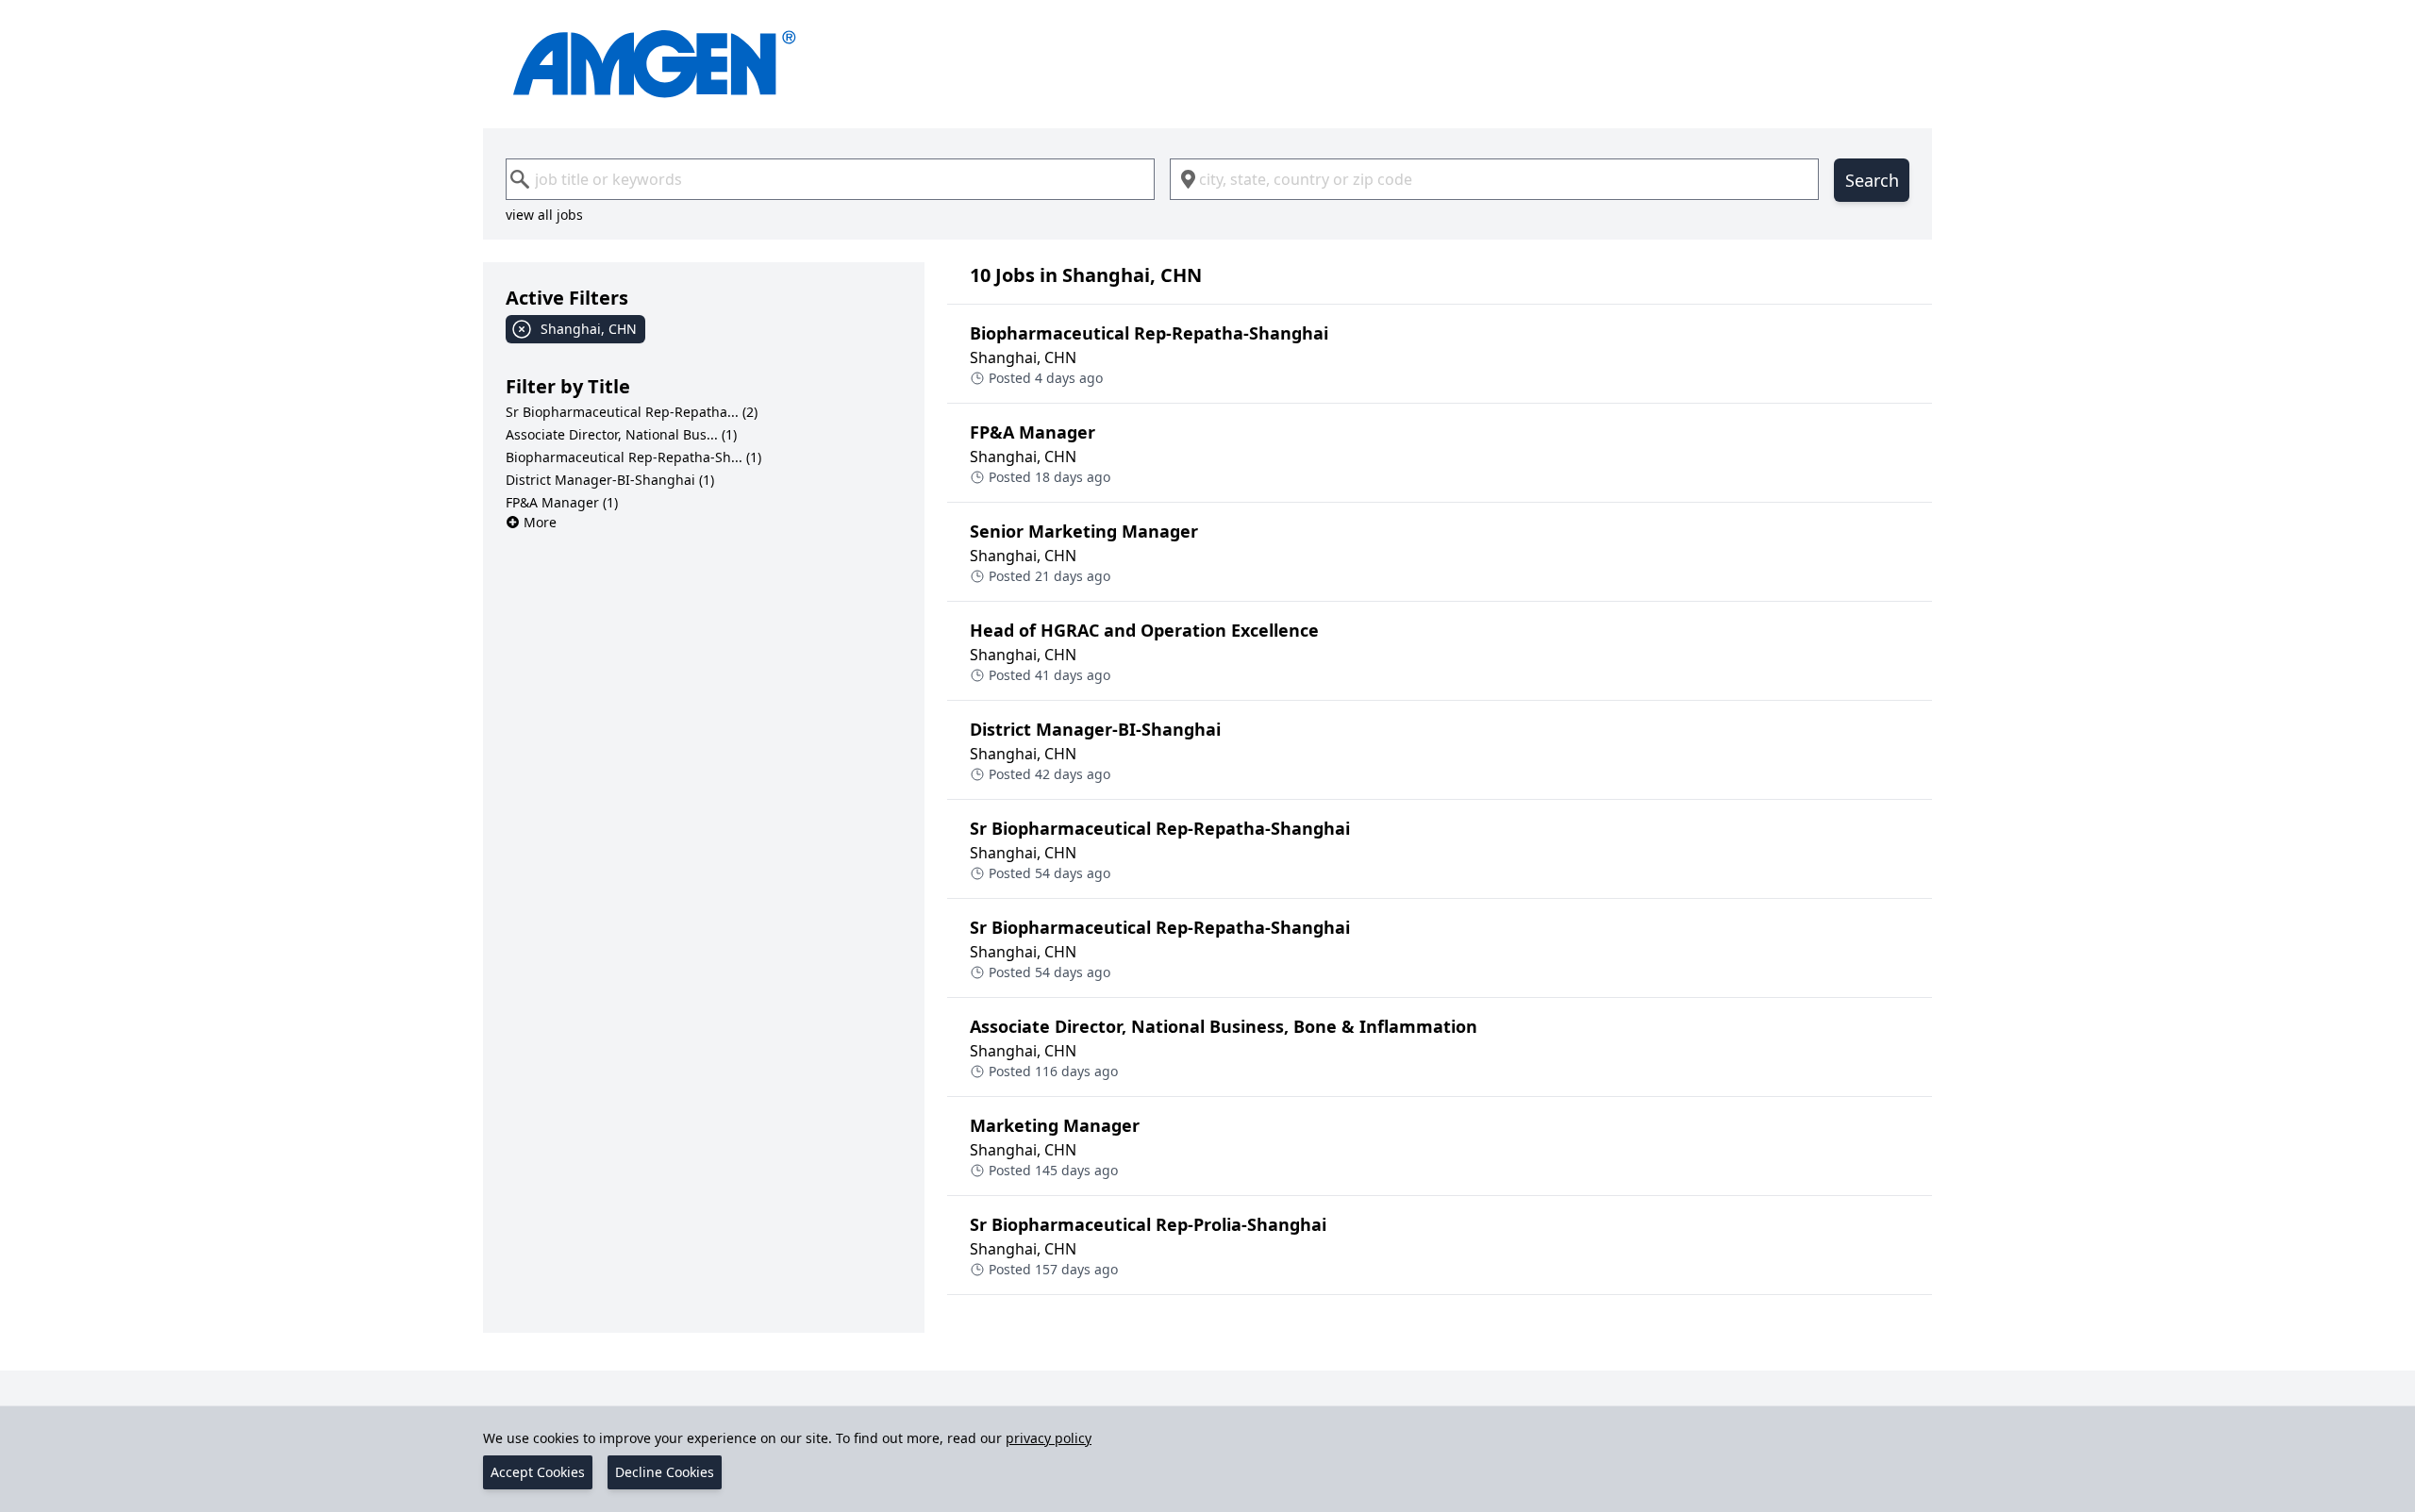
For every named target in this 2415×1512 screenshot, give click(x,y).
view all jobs (544, 215)
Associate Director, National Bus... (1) (621, 434)
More (540, 522)
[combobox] (830, 179)
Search (1872, 180)
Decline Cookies (665, 1472)
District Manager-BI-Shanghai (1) (610, 480)
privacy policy (1049, 1438)
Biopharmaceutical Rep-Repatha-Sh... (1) (633, 457)
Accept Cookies (538, 1472)
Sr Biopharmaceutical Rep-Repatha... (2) (632, 412)
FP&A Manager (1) (562, 502)
